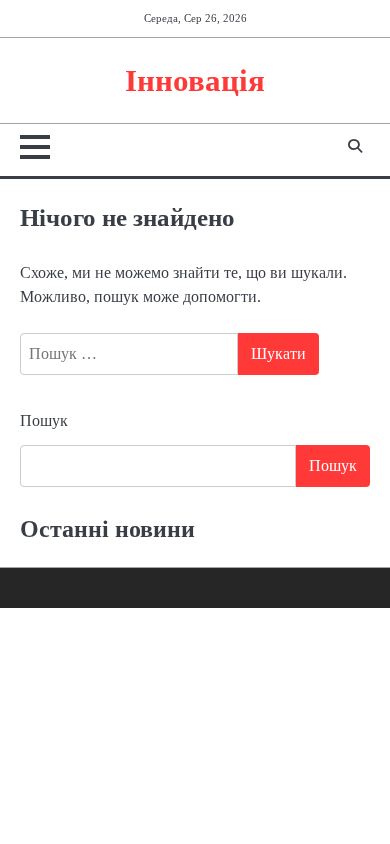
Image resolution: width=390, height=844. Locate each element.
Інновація (195, 80)
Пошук (44, 420)
